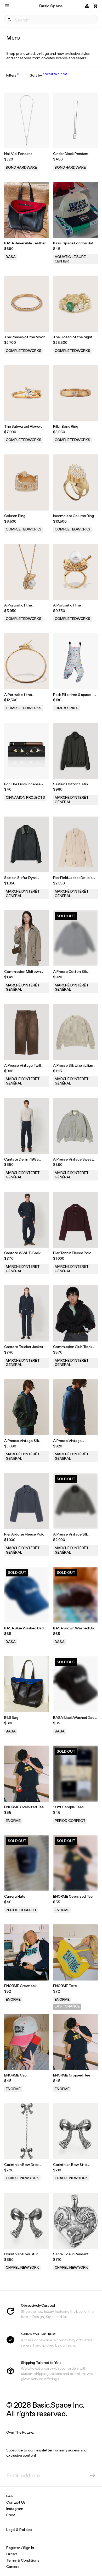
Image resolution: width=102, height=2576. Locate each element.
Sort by (48, 75)
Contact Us (16, 2502)
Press (11, 2515)
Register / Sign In (20, 2548)
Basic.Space (51, 6)
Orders (12, 2554)
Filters (13, 75)
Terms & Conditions (23, 2560)
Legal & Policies (19, 2529)
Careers (13, 2566)
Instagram (15, 2508)
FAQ (10, 2496)
